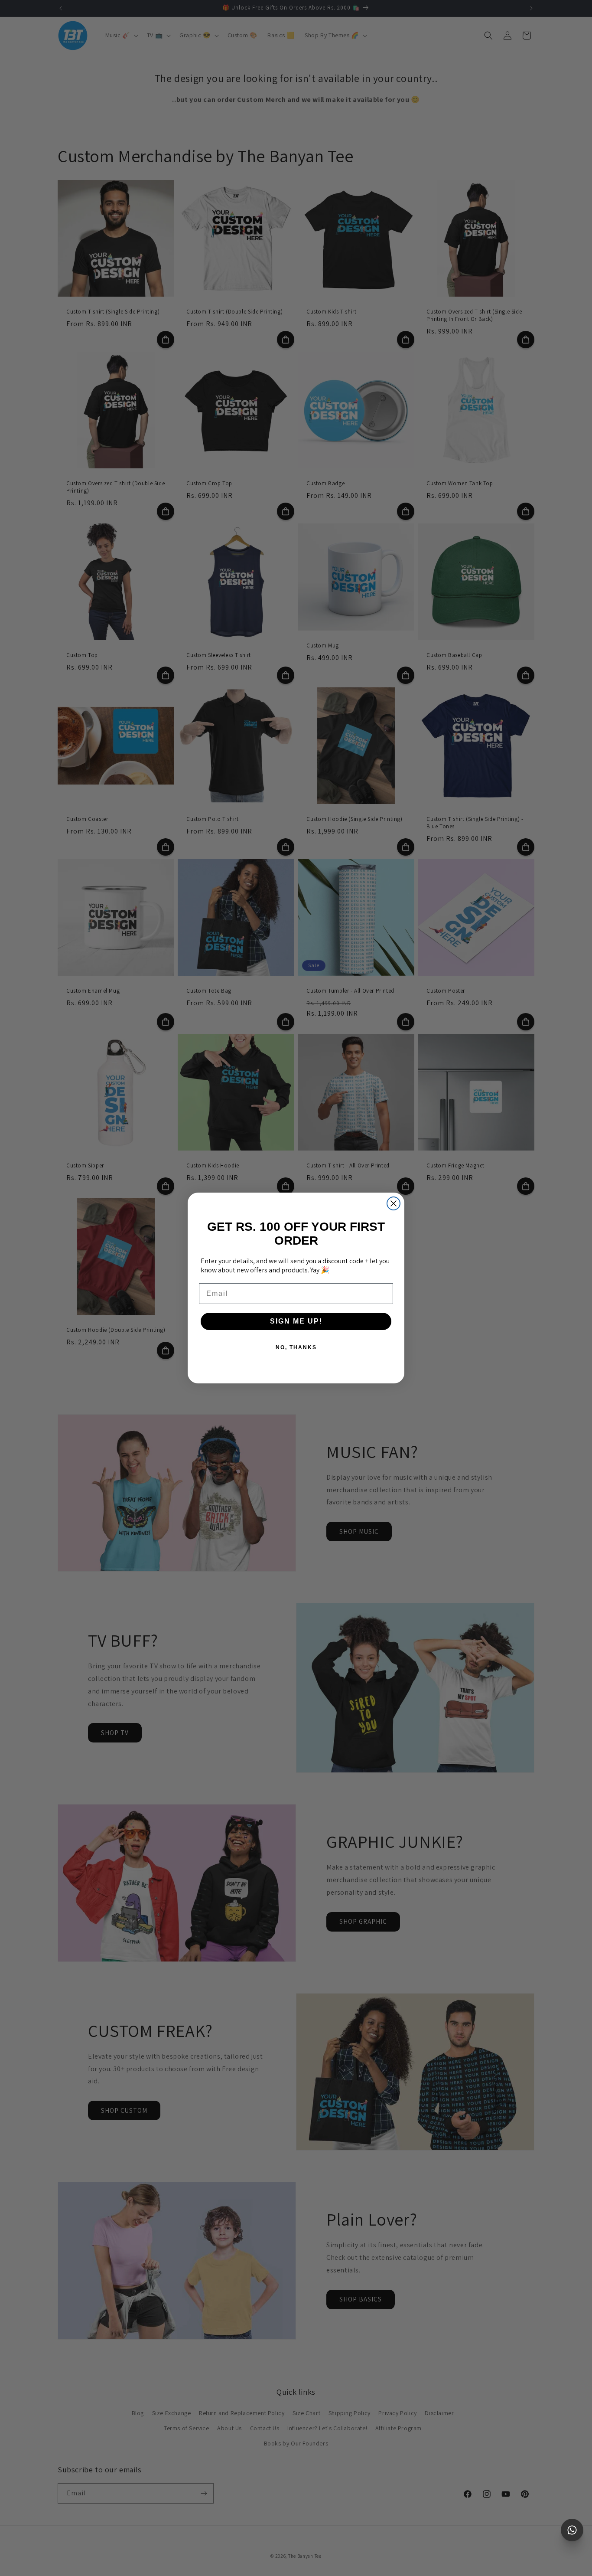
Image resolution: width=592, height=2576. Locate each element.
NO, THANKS (296, 1347)
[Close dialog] (394, 1203)
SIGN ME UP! (296, 1321)
